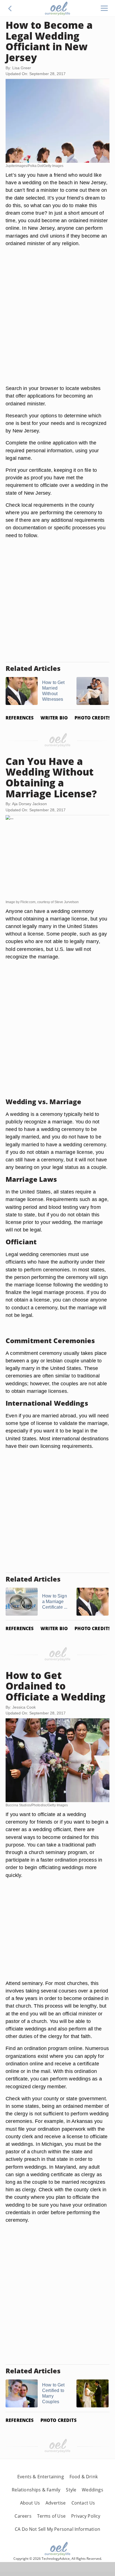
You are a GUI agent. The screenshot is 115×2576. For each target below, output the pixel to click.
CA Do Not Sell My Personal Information (57, 2529)
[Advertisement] (57, 322)
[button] (10, 8)
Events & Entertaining (41, 2477)
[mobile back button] (10, 8)
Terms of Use (51, 2516)
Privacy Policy (86, 2516)
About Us (30, 2503)
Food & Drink (84, 2477)
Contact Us (83, 2503)
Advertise (56, 2503)
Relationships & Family (36, 2490)
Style (71, 2490)
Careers (23, 2516)
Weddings (92, 2490)
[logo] (57, 8)
